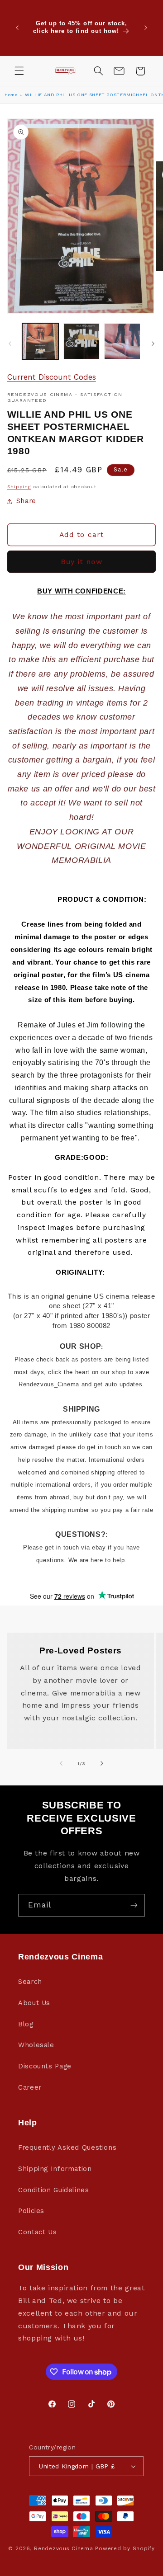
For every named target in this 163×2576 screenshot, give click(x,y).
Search (30, 1982)
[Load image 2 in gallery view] (81, 341)
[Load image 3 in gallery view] (122, 341)
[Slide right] (153, 344)
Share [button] (26, 501)
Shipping (19, 487)
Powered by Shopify (125, 2548)
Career (30, 2087)
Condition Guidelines (54, 2190)
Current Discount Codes (52, 377)
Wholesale (36, 2045)
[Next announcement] (146, 28)
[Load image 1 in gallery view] (40, 341)
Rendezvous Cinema (64, 2548)
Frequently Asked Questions (67, 2147)
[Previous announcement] (17, 28)
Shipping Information (55, 2169)
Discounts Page (45, 2066)
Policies (31, 2211)
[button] (19, 71)
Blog (26, 2024)
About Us (34, 2003)
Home (11, 95)
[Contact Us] (119, 71)
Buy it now (81, 562)
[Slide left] (10, 344)
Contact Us (37, 2232)
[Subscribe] (134, 1905)
